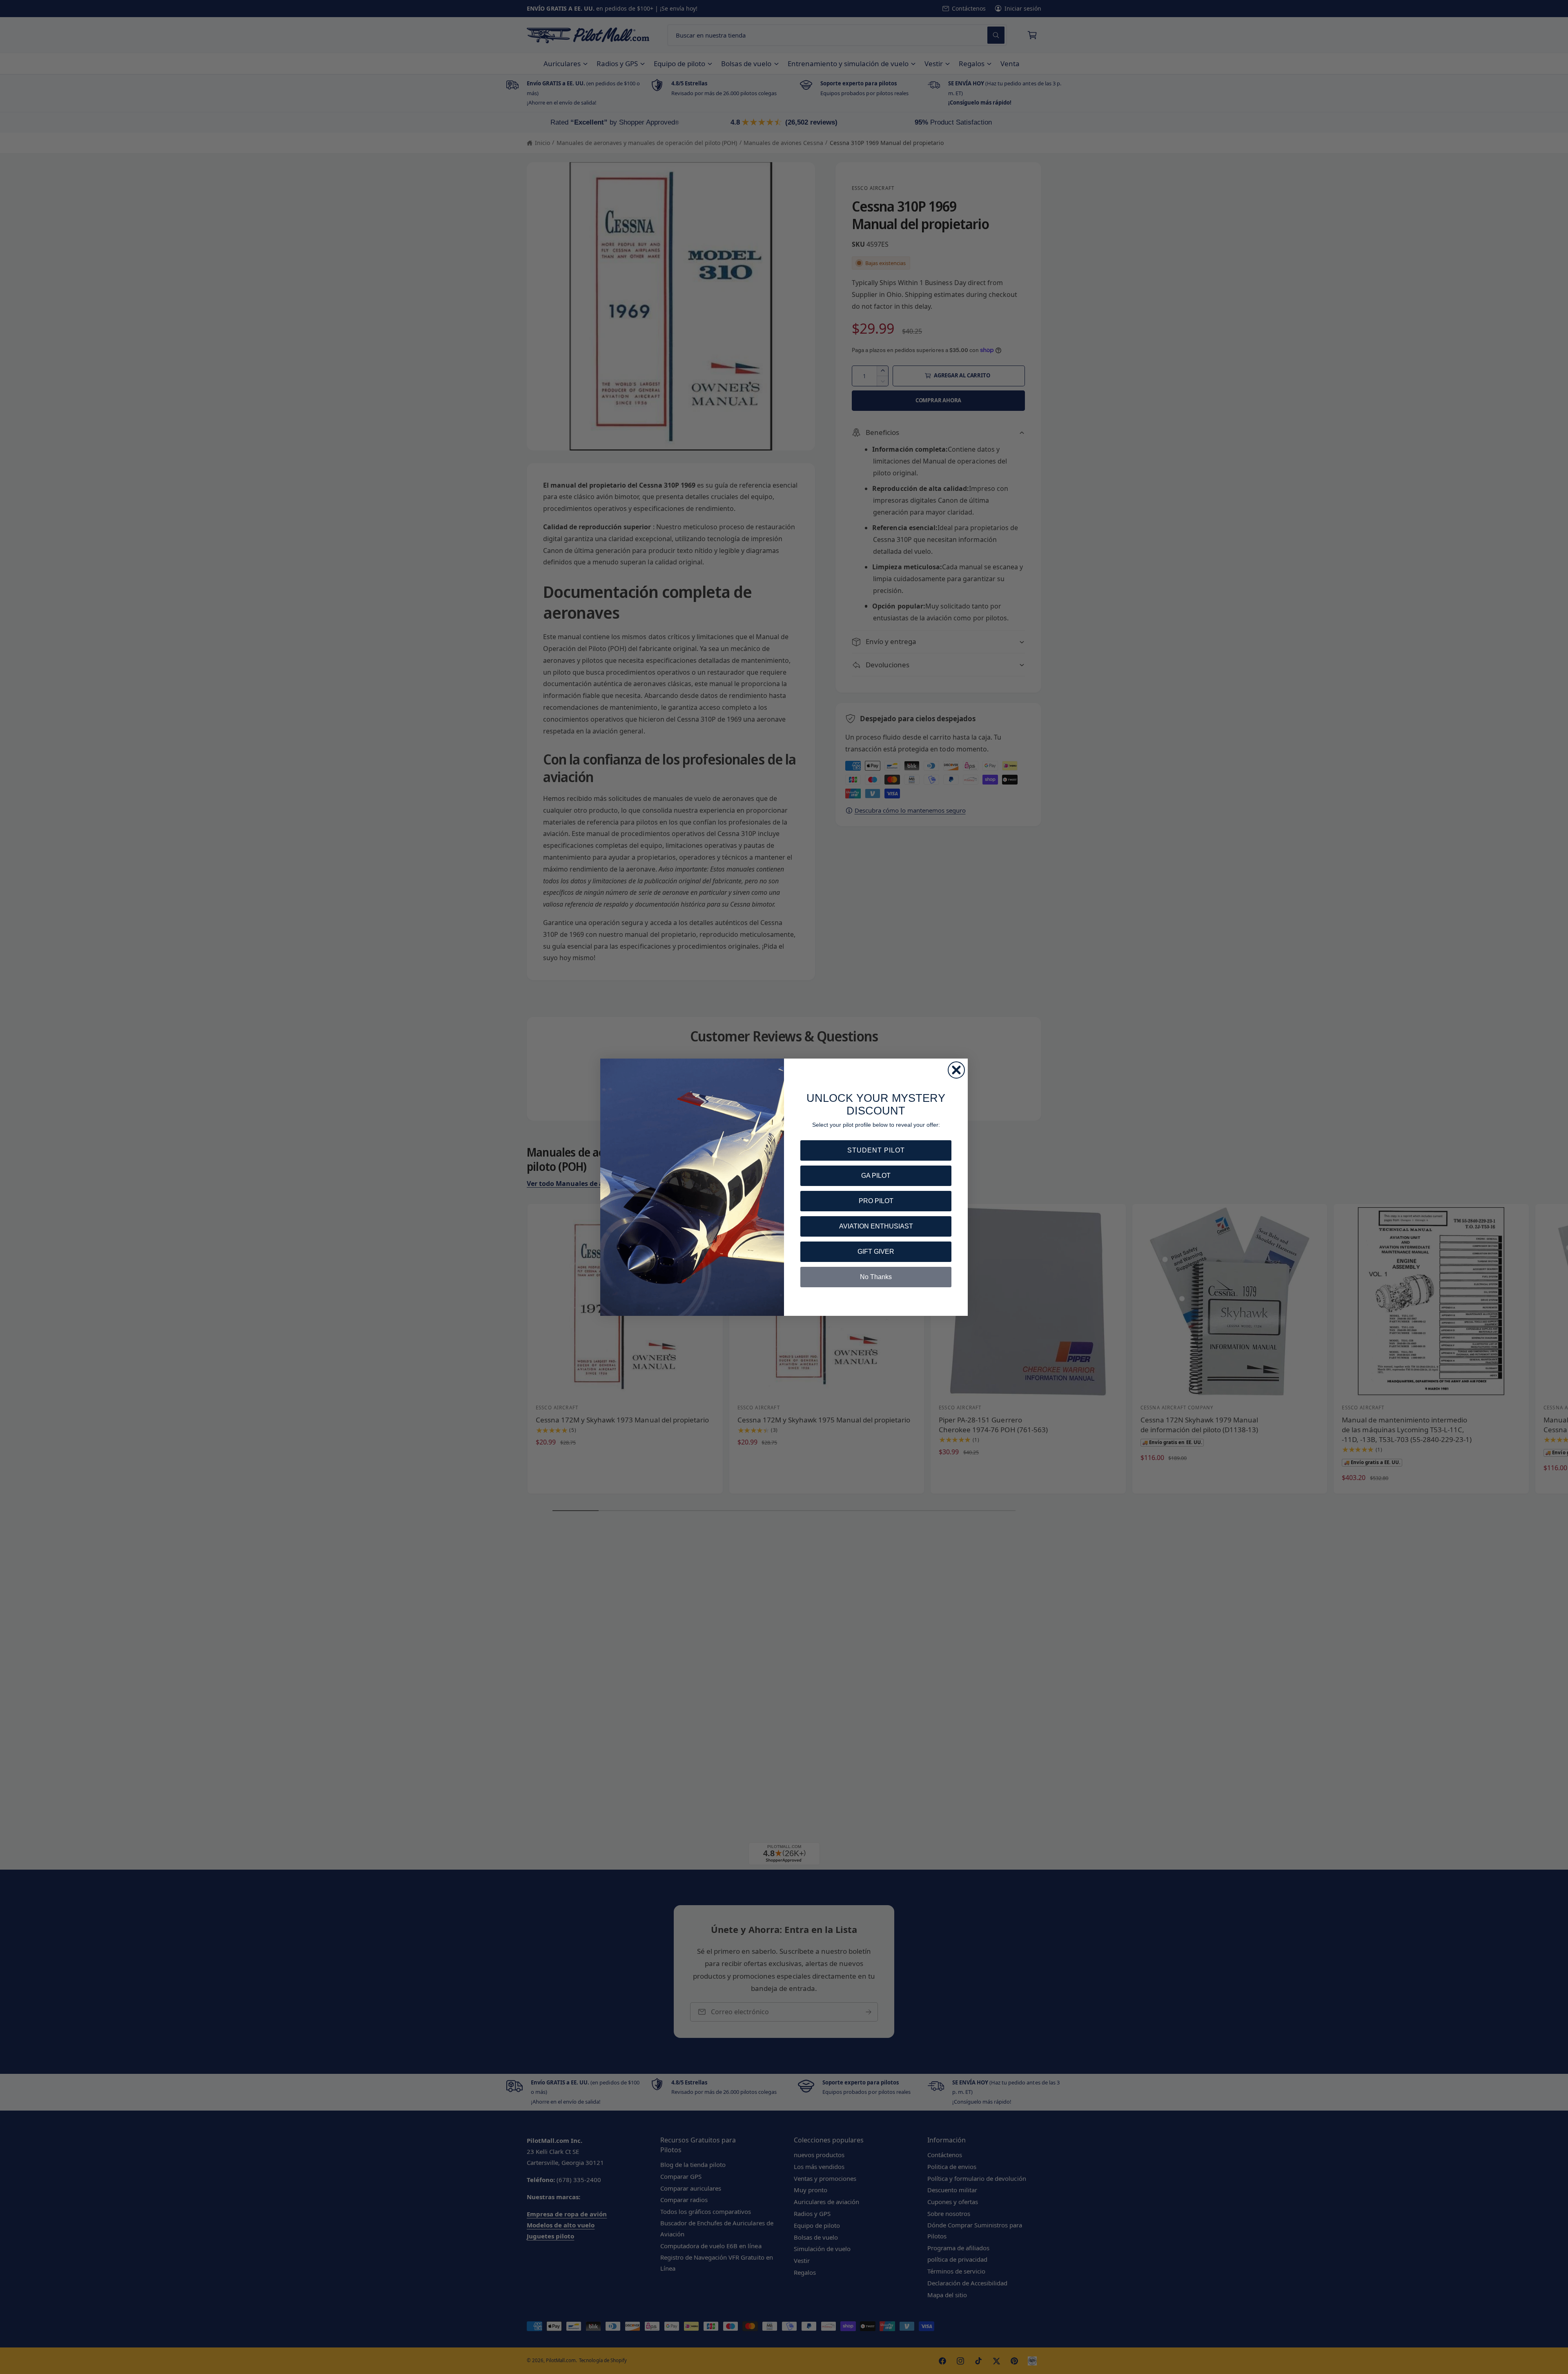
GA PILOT (876, 1176)
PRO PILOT (876, 1201)
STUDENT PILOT (876, 1150)
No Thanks (876, 1277)
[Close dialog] (956, 1070)
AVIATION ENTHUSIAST (876, 1226)
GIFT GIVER (876, 1252)
